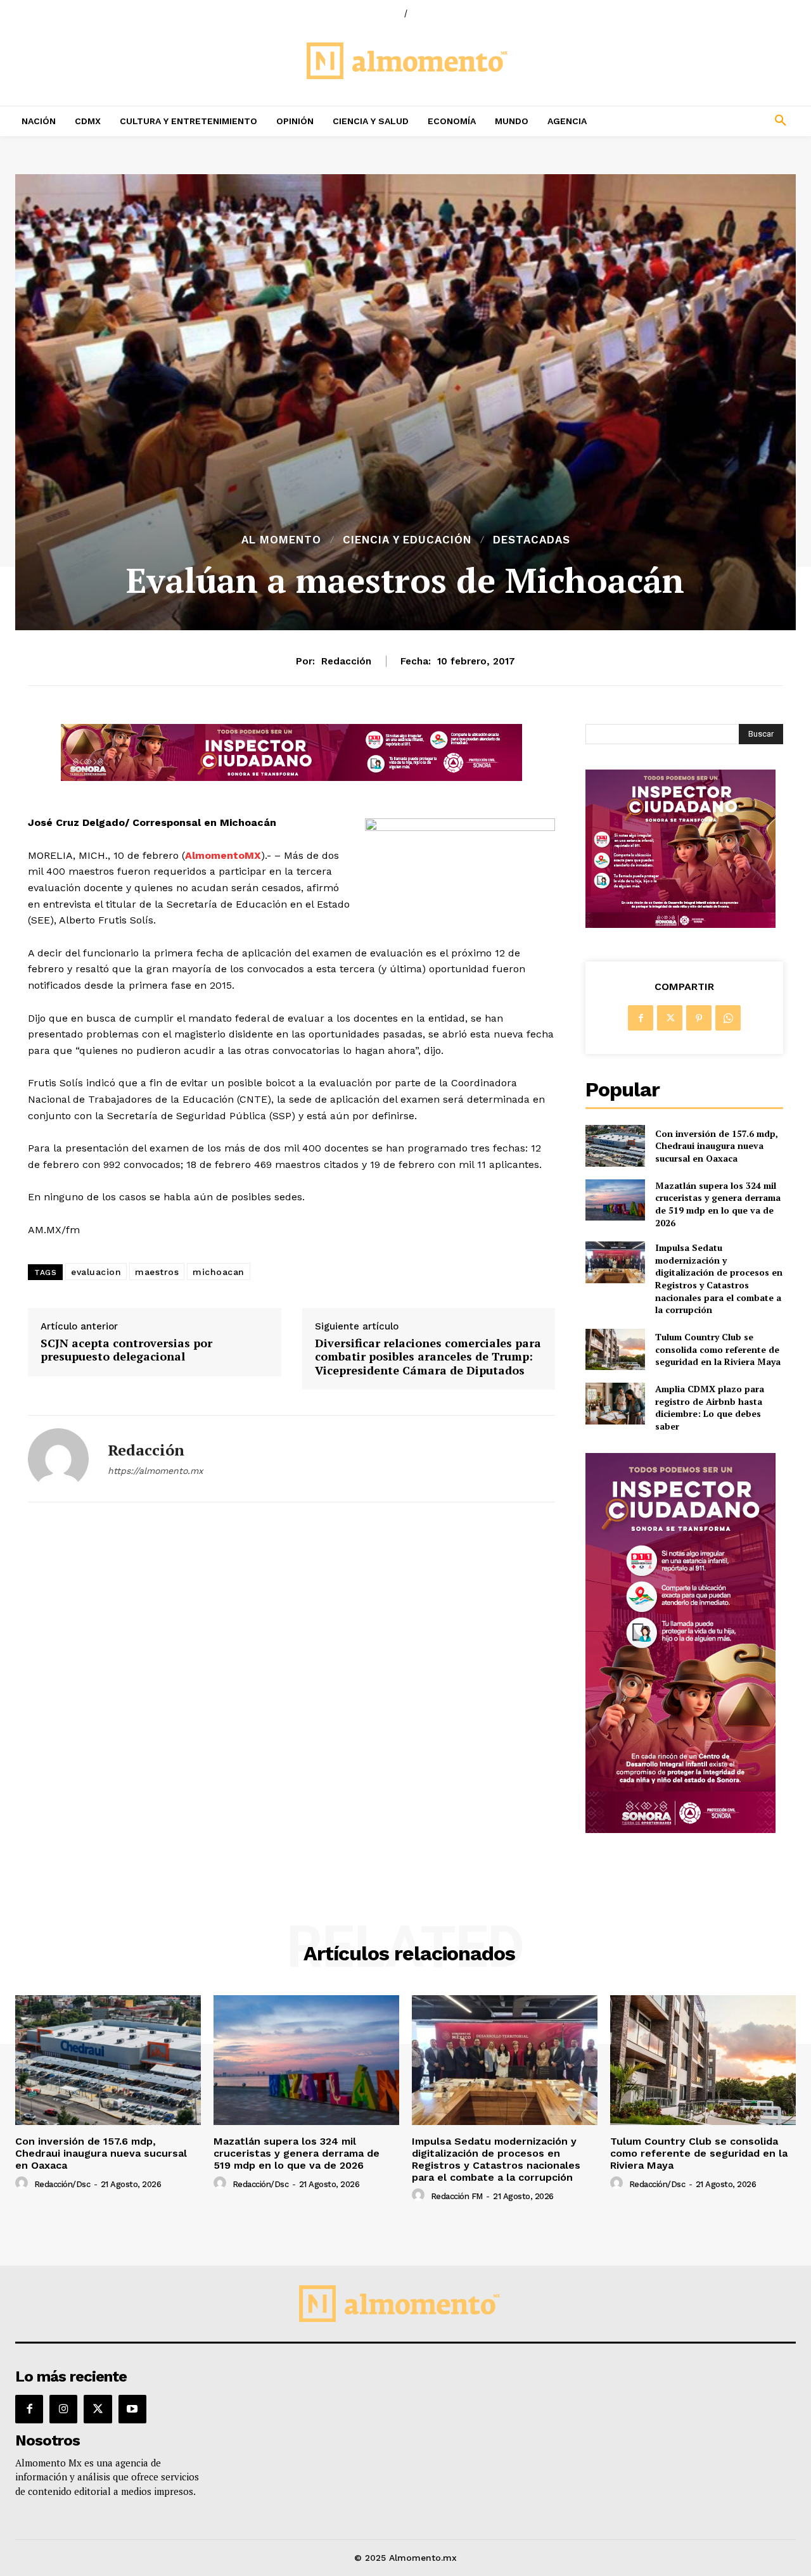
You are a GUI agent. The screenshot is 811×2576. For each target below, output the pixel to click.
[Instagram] (63, 2409)
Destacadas (532, 540)
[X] (670, 1018)
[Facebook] (641, 1018)
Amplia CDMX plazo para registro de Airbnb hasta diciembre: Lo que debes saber (710, 1407)
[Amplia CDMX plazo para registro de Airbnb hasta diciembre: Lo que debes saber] (615, 1403)
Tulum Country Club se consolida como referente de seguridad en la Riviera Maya (718, 1349)
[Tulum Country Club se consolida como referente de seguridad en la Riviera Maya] (615, 1349)
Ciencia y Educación (407, 540)
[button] (710, 121)
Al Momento (281, 540)
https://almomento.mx (155, 1471)
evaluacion (96, 1272)
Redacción (346, 661)
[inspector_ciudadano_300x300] (680, 924)
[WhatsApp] (728, 1018)
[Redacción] (58, 1459)
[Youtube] (132, 2409)
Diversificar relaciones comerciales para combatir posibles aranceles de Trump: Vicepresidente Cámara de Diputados (428, 1357)
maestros (157, 1272)
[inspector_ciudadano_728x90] (291, 777)
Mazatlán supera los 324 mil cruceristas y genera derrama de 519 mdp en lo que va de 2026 (718, 1204)
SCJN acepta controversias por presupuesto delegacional (126, 1350)
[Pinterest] (699, 1018)
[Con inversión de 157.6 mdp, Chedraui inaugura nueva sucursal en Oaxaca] (615, 1145)
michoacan (219, 1272)
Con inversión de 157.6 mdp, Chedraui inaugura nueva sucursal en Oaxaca (717, 1146)
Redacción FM (457, 2196)
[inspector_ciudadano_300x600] (680, 1830)
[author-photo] (23, 2183)
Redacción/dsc (62, 2184)
